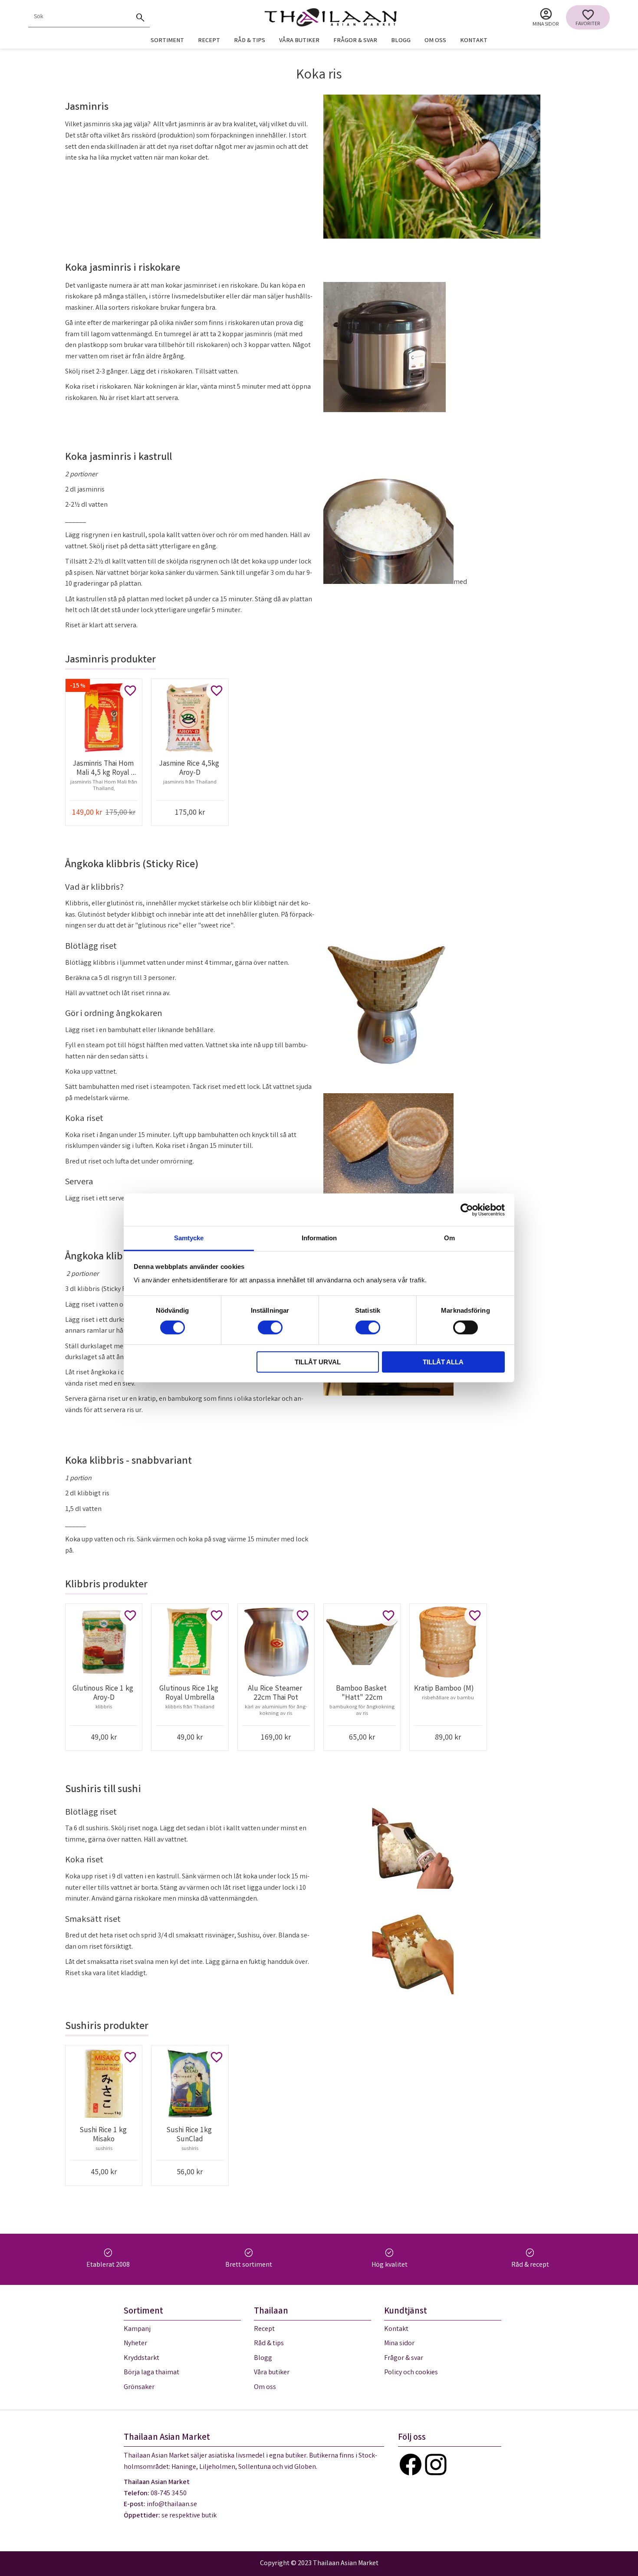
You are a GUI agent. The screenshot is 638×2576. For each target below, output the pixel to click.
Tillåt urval (318, 1362)
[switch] (270, 1327)
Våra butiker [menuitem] (299, 41)
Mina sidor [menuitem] (546, 25)
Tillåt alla (443, 1362)
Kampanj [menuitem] (137, 2329)
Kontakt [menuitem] (474, 41)
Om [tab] (449, 1238)
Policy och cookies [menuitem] (411, 2373)
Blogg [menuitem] (401, 41)
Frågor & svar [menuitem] (355, 41)
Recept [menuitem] (209, 41)
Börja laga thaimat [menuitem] (151, 2373)
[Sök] (140, 17)
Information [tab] (319, 1238)
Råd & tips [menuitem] (250, 41)
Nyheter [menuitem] (135, 2344)
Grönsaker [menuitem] (139, 2388)
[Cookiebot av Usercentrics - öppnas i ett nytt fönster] (467, 1209)
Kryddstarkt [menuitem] (141, 2358)
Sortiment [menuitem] (167, 41)
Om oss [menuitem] (435, 41)
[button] (588, 17)
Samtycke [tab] (189, 1238)
